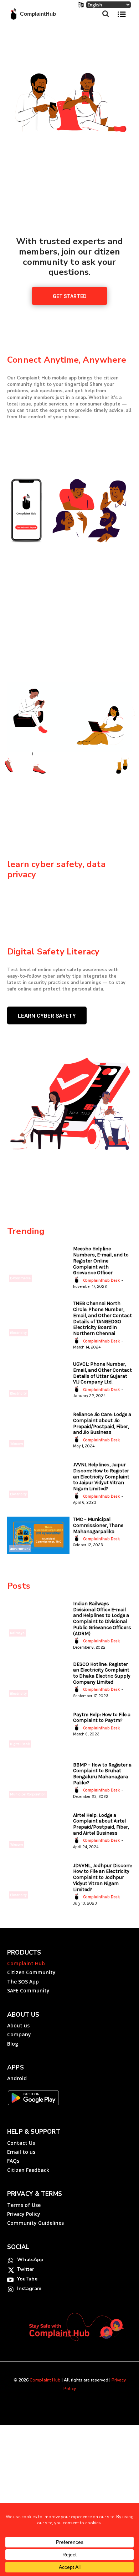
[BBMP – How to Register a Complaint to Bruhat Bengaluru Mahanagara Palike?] (38, 1781)
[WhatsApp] (10, 2260)
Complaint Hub (45, 2380)
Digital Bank (20, 1744)
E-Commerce (20, 1278)
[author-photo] (78, 1280)
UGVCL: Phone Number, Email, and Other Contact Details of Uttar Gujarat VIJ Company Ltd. (102, 1373)
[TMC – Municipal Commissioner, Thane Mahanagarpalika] (38, 1535)
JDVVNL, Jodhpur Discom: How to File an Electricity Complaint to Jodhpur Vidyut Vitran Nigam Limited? (102, 1877)
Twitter (26, 2269)
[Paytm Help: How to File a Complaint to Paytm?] (38, 1731)
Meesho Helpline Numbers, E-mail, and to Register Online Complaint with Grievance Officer (101, 1261)
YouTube (27, 2279)
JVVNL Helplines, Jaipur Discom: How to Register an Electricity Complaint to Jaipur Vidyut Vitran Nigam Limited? (101, 1477)
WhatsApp (30, 2260)
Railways (17, 1633)
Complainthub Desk (102, 1281)
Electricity (18, 1333)
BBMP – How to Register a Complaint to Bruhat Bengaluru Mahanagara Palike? (102, 1774)
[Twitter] (10, 2270)
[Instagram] (10, 2289)
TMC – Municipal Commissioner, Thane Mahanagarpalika (98, 1525)
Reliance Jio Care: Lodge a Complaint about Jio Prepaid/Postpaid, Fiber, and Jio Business (102, 1423)
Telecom (17, 1444)
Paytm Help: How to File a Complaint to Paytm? (102, 1718)
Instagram (29, 2288)
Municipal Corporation (28, 1794)
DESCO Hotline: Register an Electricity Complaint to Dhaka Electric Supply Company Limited (102, 1673)
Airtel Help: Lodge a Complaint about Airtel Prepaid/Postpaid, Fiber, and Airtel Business (101, 1824)
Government (20, 1549)
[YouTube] (10, 2279)
